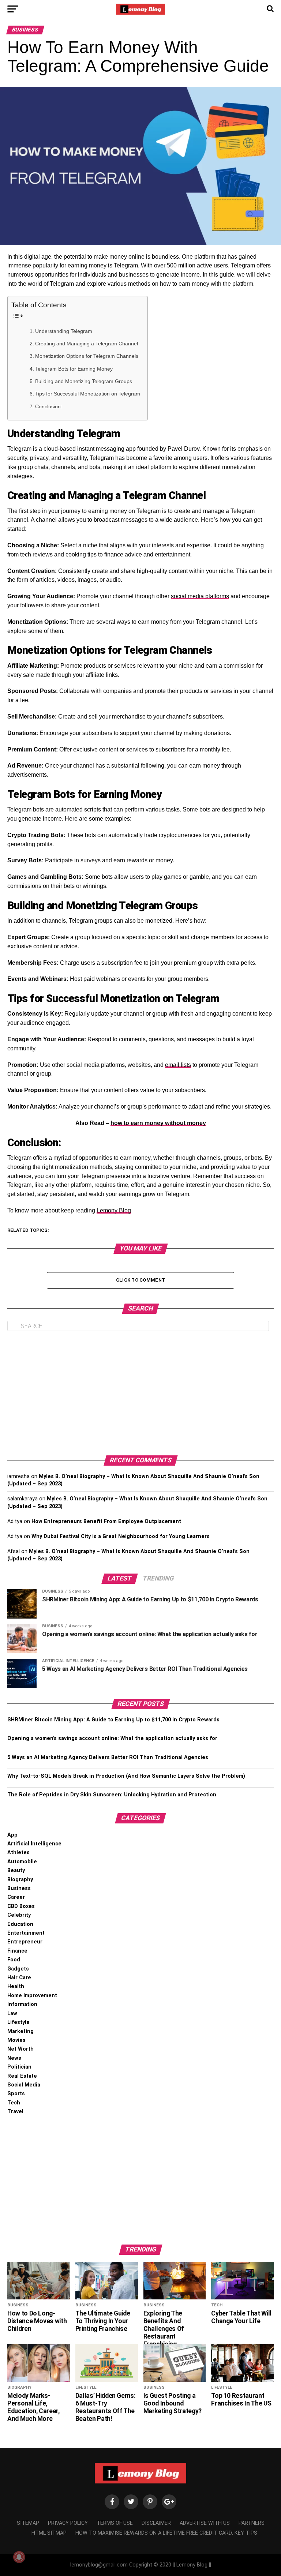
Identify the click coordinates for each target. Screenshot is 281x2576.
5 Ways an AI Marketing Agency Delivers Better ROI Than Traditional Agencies (108, 1757)
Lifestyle (18, 2022)
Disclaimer (156, 2523)
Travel (15, 2112)
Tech (14, 2103)
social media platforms (200, 596)
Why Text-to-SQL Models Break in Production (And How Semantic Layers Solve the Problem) (126, 1776)
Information (22, 2004)
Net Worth (20, 2049)
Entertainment (26, 1933)
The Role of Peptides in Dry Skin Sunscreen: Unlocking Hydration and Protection (112, 1795)
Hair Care (19, 1978)
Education (20, 1924)
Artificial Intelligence (34, 1844)
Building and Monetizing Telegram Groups (84, 381)
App (12, 1835)
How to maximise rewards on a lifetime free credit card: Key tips (166, 2533)
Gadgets (18, 1969)
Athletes (18, 1853)
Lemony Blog (114, 1210)
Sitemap (28, 2523)
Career (16, 1897)
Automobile (22, 1862)
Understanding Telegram (64, 331)
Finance (17, 1951)
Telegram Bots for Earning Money (74, 369)
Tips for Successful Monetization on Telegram (88, 394)
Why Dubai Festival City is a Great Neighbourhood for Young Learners (121, 1536)
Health (16, 1986)
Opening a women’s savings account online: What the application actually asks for (112, 1738)
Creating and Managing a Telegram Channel (87, 344)
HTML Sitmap (49, 2533)
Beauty (16, 1870)
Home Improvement (32, 1996)
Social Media (24, 2085)
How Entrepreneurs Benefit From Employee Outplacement (106, 1521)
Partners (252, 2523)
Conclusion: (49, 406)
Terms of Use (115, 2523)
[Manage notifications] (19, 2557)
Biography (20, 1880)
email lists (178, 1065)
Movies (16, 2040)
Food (14, 1960)
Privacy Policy (68, 2523)
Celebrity (19, 1915)
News (14, 2058)
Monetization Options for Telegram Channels (87, 356)
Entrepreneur (25, 1942)
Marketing (20, 2031)
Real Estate (22, 2076)
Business (19, 1888)
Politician (19, 2067)
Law (12, 2013)
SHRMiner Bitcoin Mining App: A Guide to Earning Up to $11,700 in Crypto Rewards (113, 1720)
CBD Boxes (21, 1906)
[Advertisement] (140, 1393)
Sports (16, 2094)
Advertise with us (205, 2523)
